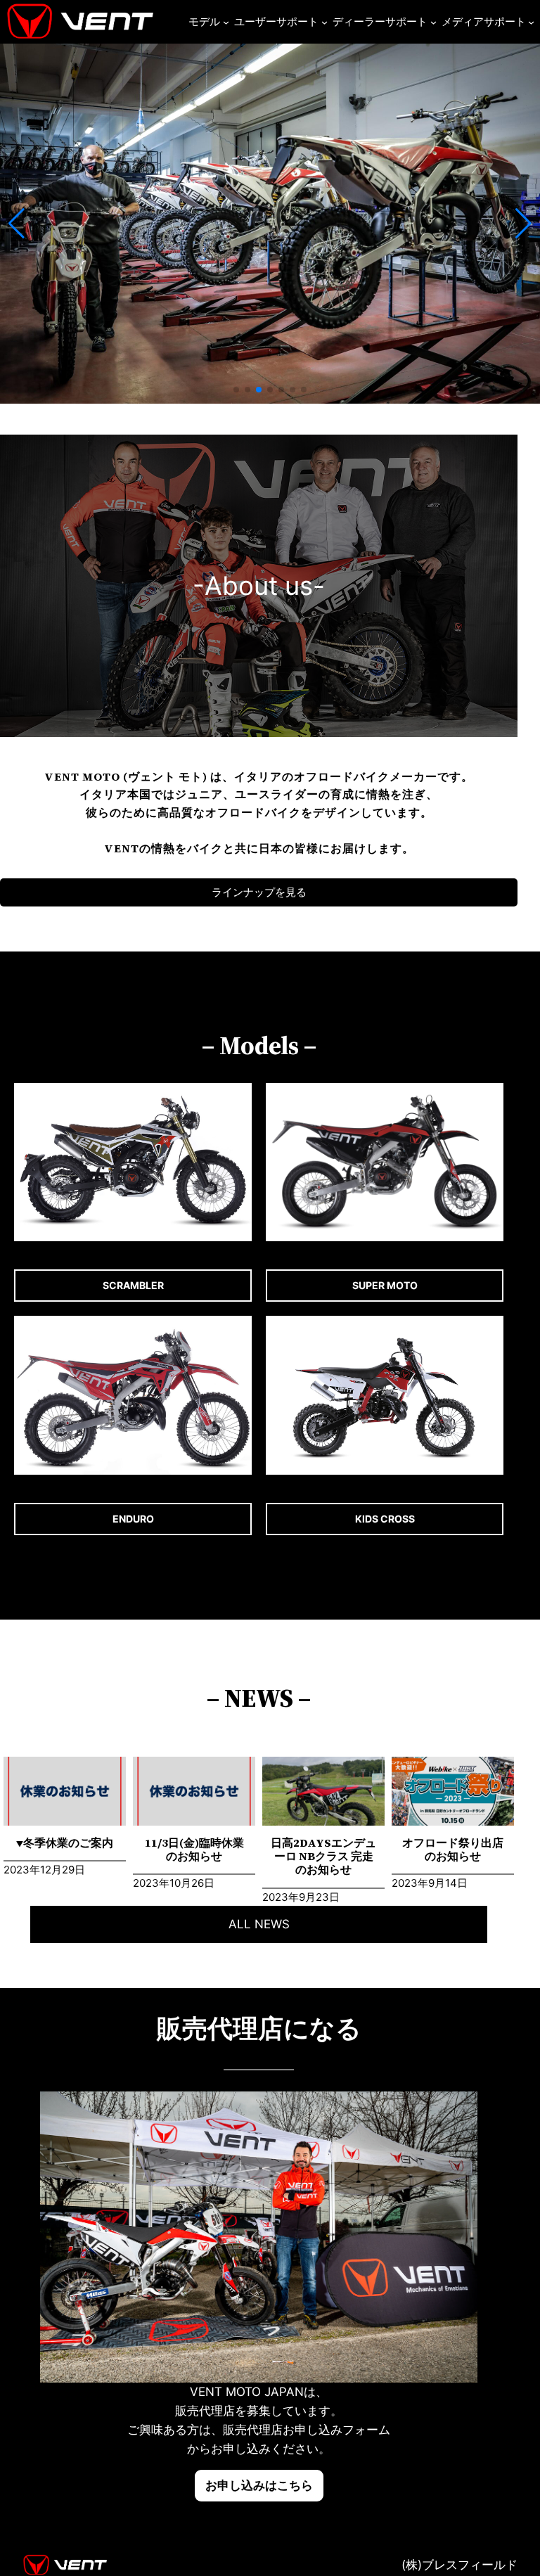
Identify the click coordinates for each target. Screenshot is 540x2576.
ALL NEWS (259, 1924)
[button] (236, 390)
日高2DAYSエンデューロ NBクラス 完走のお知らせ (323, 1857)
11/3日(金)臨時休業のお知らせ (194, 1850)
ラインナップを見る (259, 892)
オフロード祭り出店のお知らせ (453, 1850)
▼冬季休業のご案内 (65, 1843)
